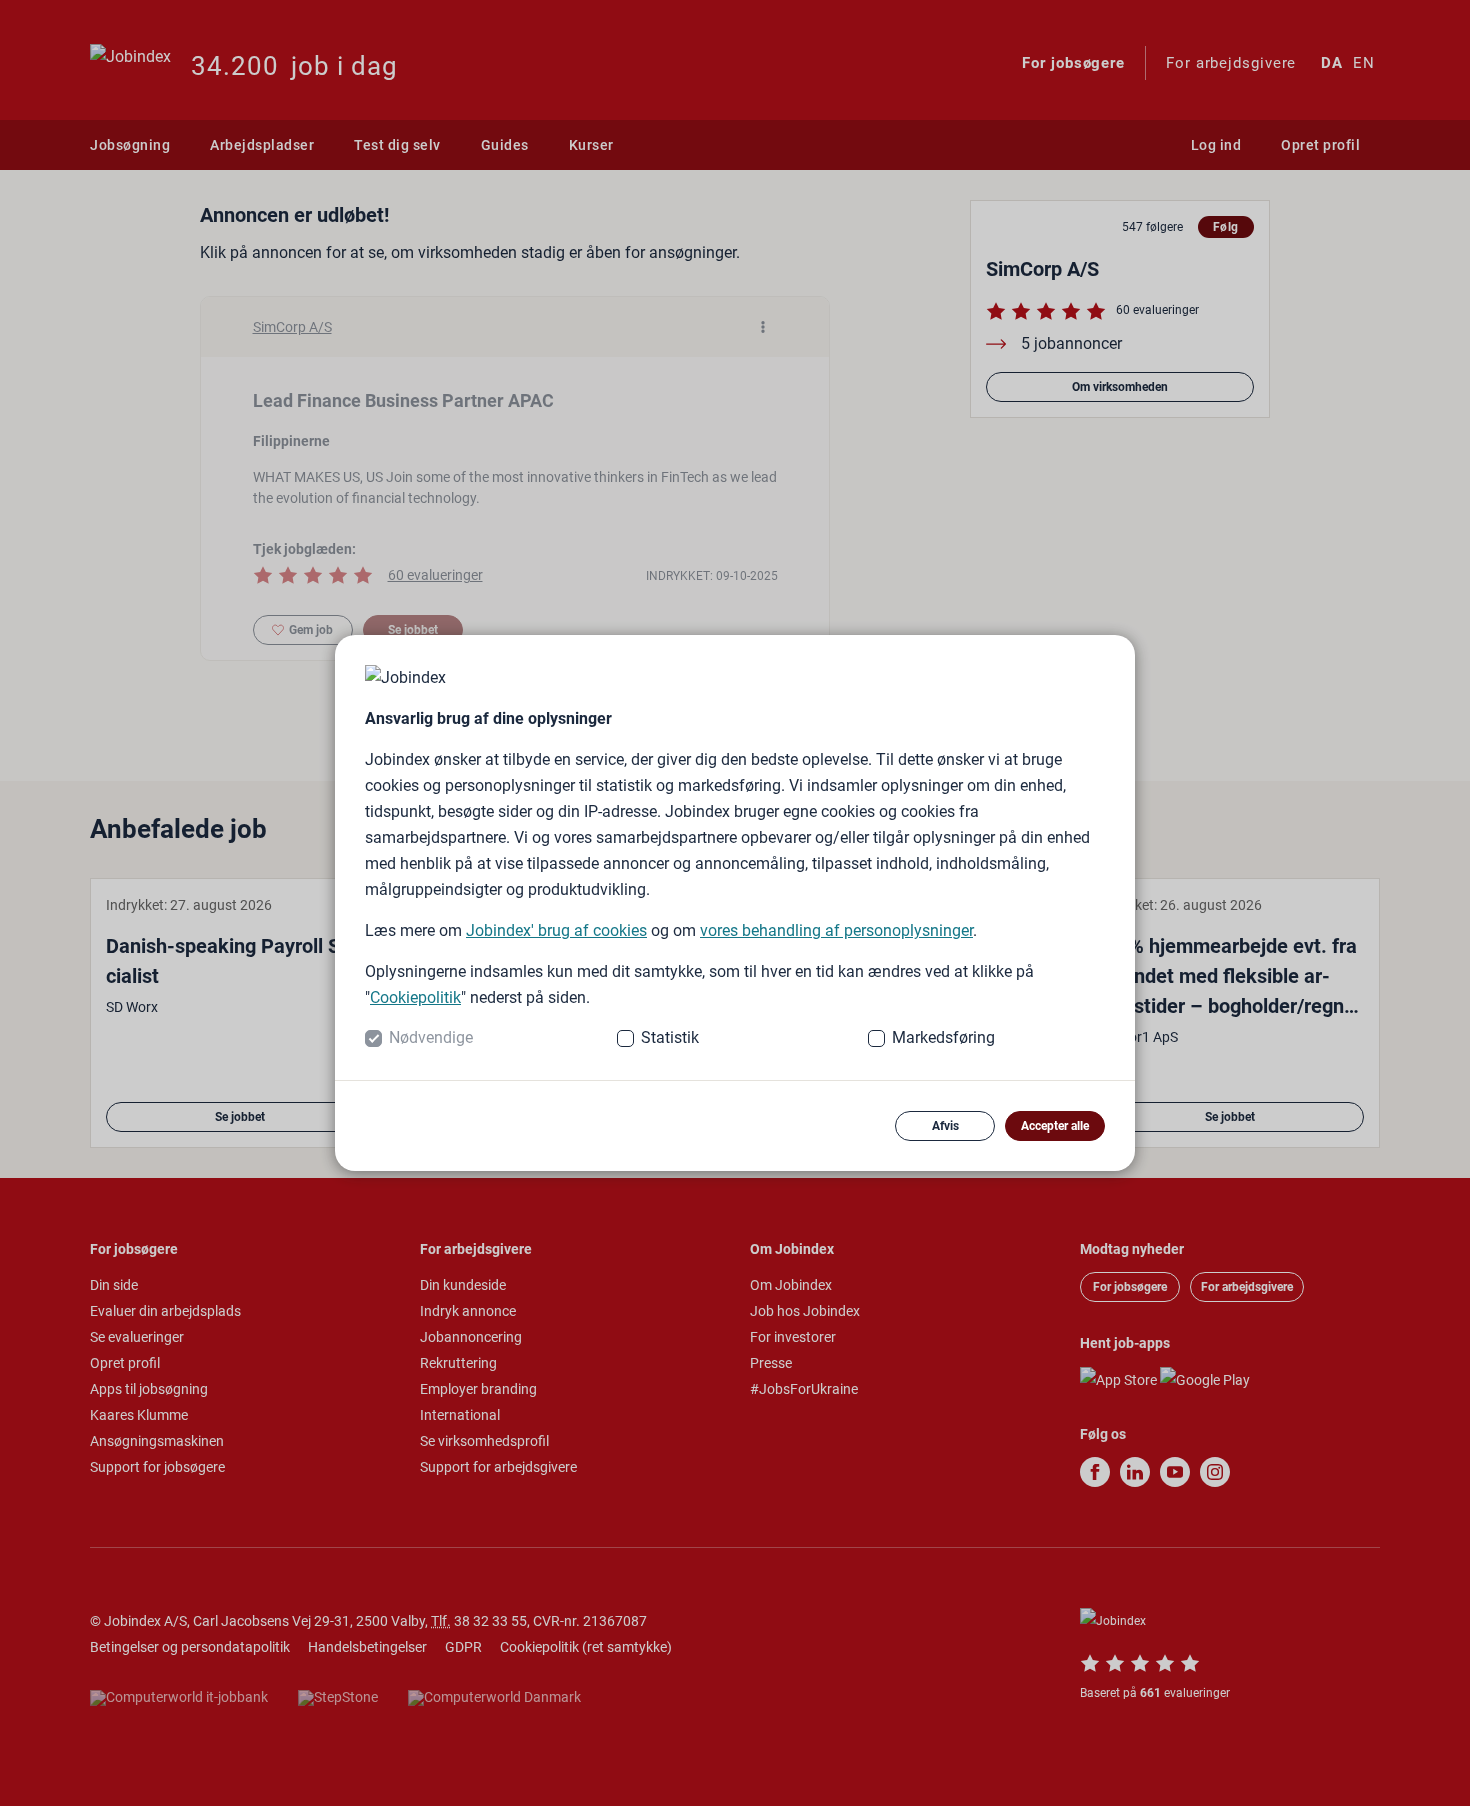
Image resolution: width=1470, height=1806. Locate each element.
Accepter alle (1055, 1126)
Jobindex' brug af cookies (556, 930)
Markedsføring (943, 1037)
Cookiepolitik (415, 997)
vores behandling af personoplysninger (836, 930)
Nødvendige (431, 1037)
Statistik (670, 1037)
